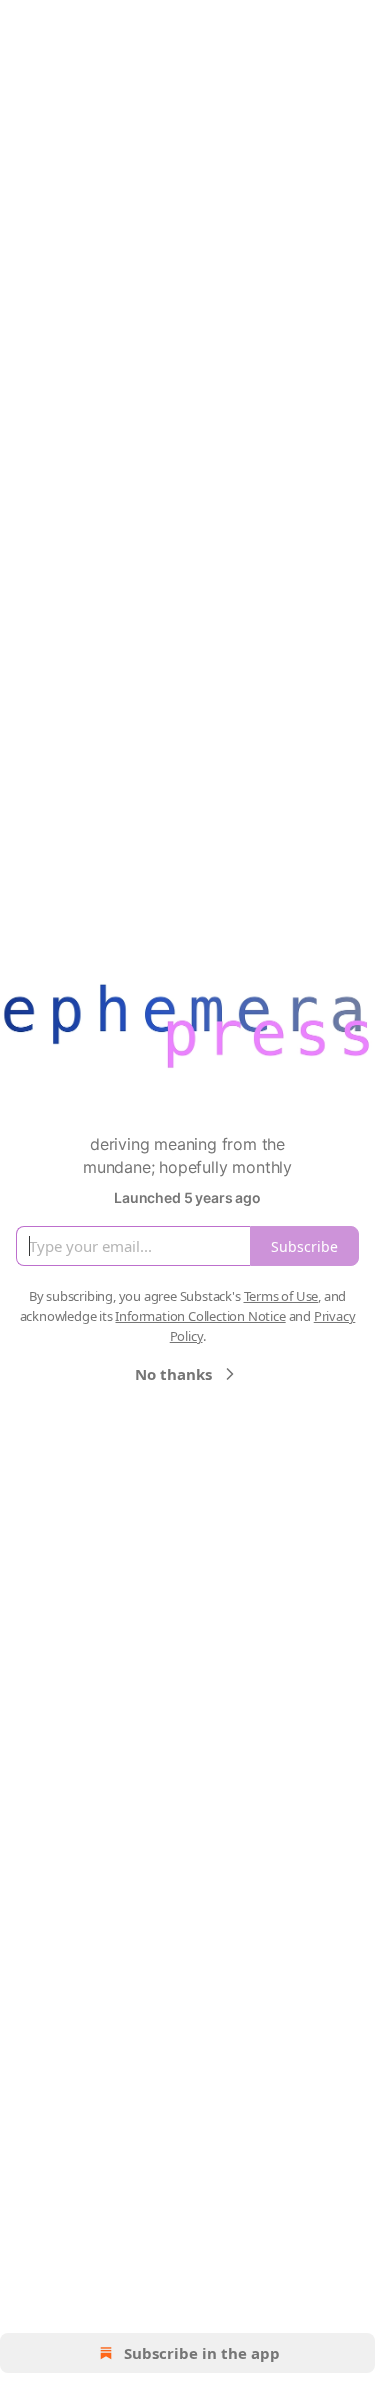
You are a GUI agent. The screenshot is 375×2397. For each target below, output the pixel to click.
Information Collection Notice (200, 1316)
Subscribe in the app (202, 2353)
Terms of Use (281, 1296)
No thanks (173, 1374)
